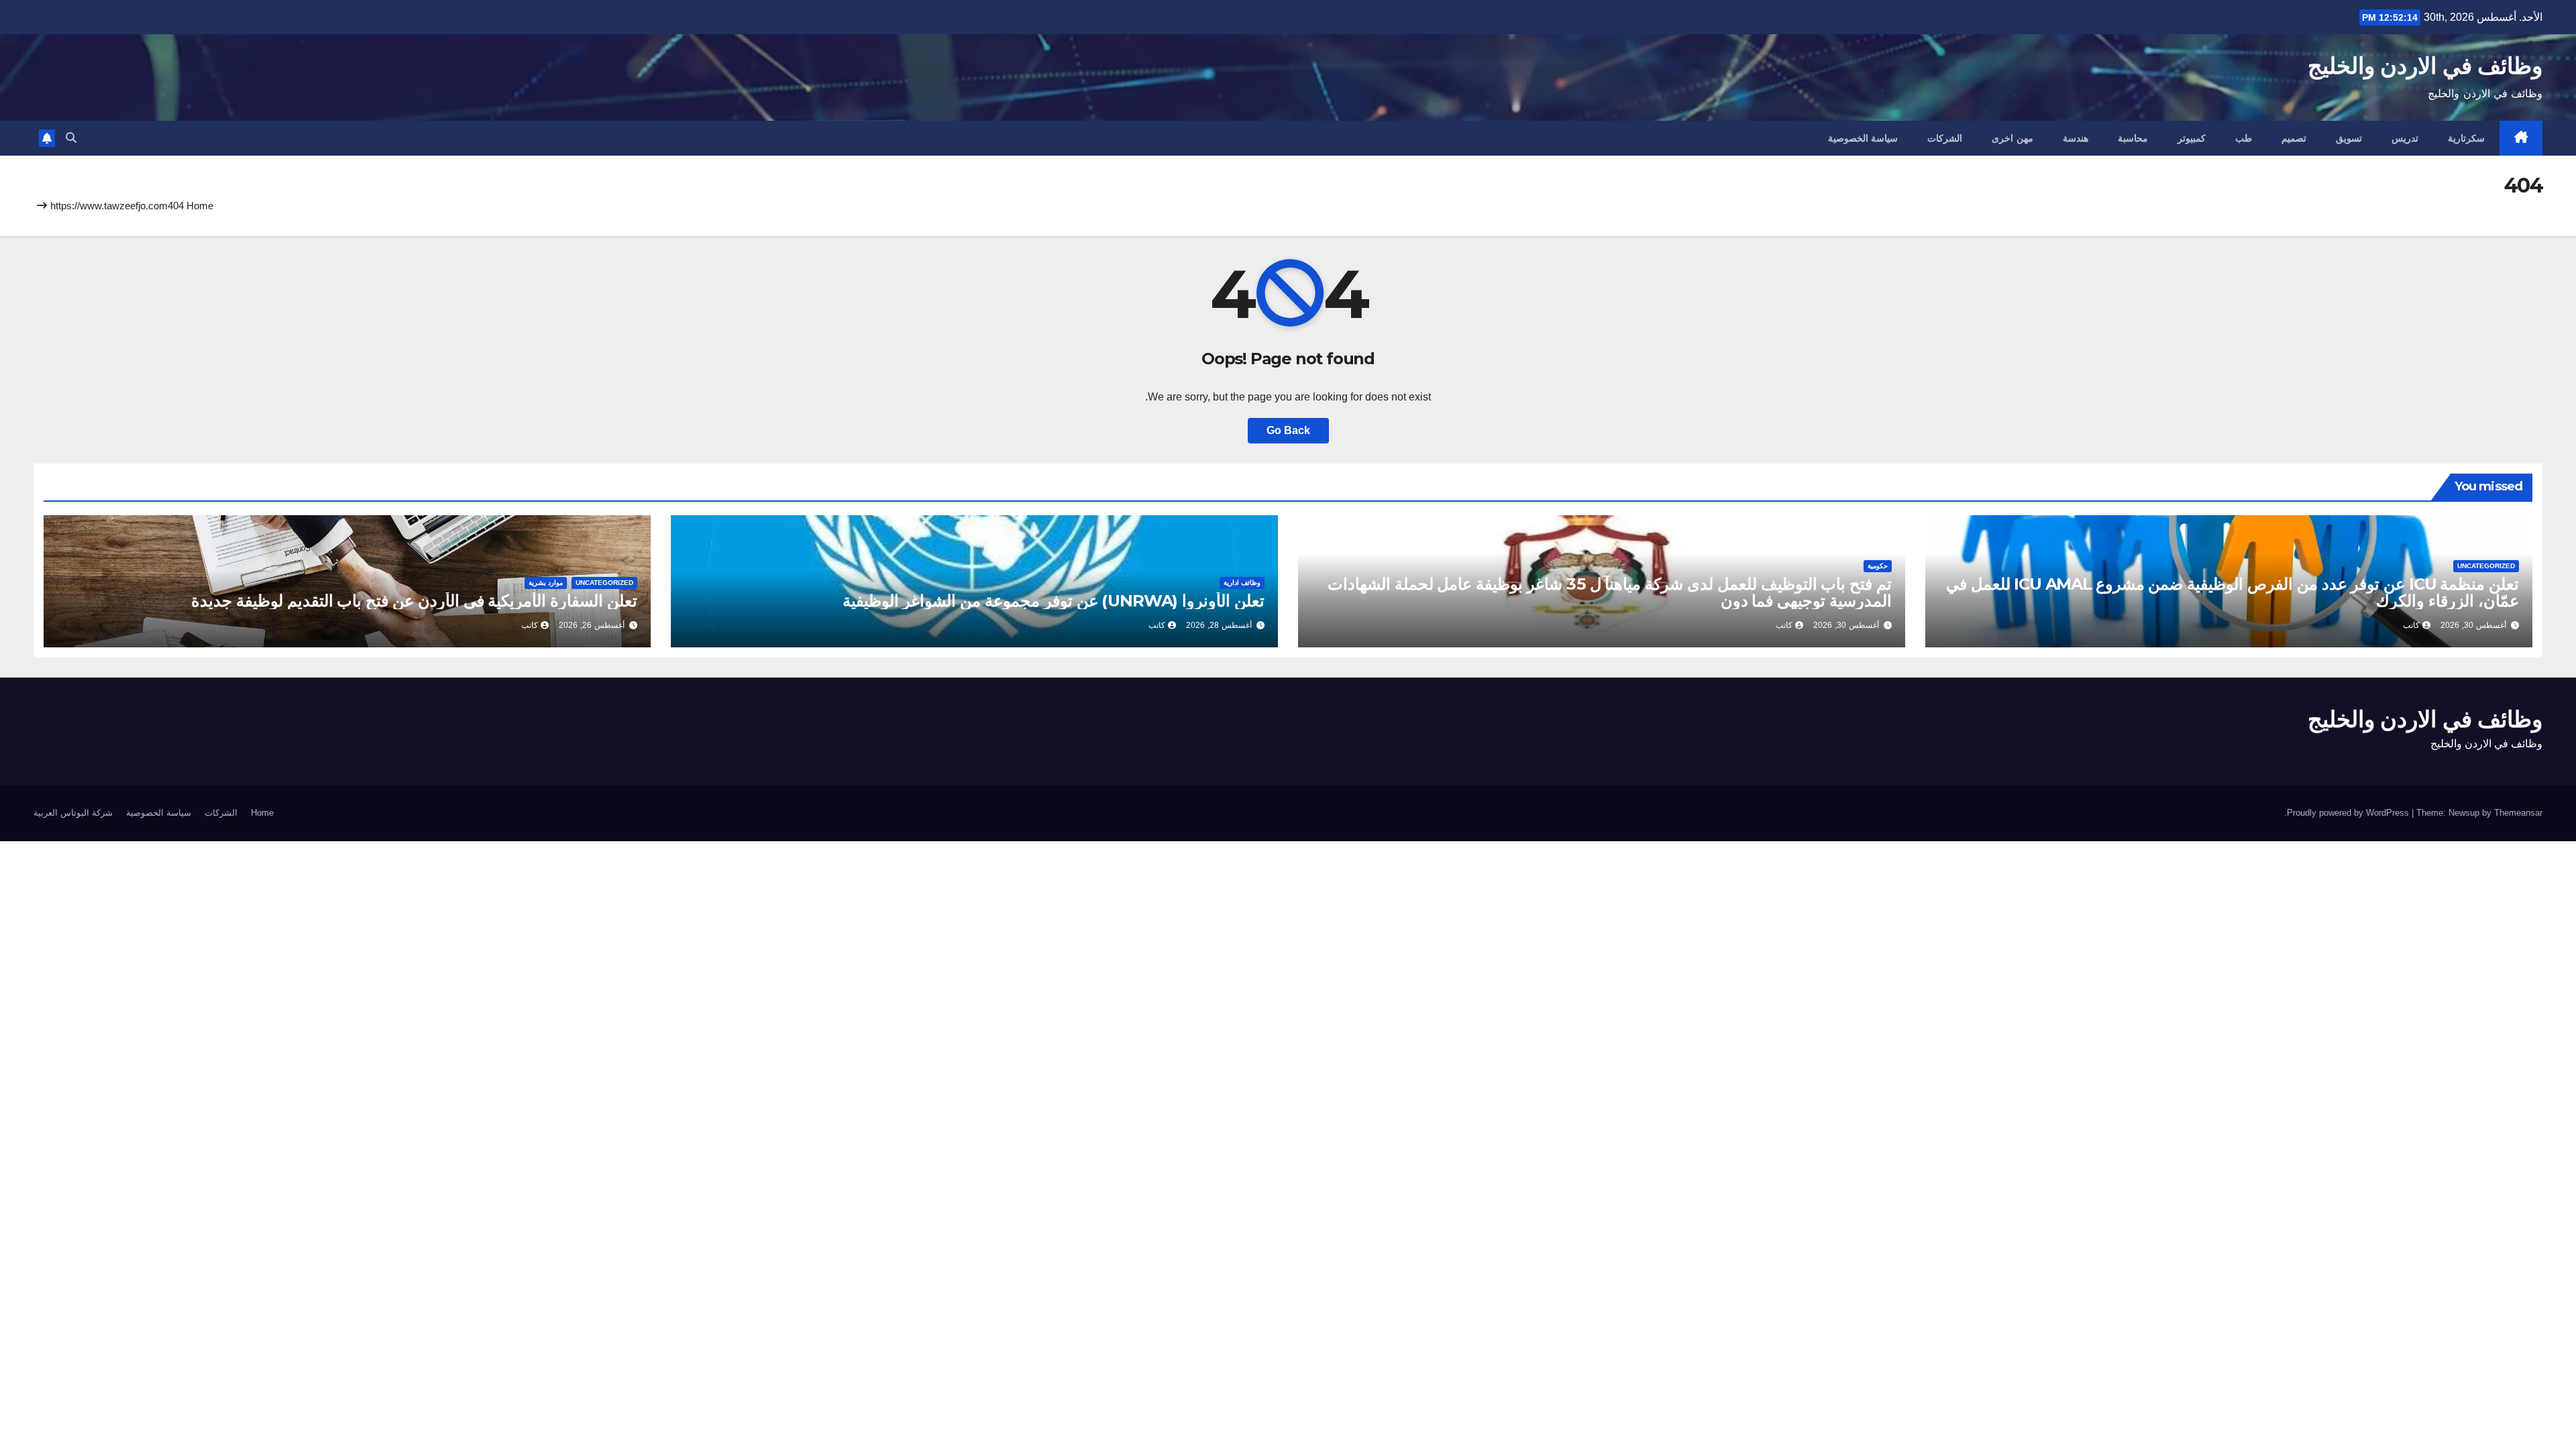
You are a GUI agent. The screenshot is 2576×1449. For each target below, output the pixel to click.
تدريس (2405, 138)
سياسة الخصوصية (1863, 138)
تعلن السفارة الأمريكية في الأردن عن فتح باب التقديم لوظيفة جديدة (414, 601)
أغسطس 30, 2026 (2473, 625)
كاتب (2411, 625)
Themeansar (2518, 813)
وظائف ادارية (1242, 583)
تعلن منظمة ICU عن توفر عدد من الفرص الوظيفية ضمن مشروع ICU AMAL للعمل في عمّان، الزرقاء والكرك (2233, 592)
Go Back (1288, 430)
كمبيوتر (2192, 138)
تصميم (2294, 138)
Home (200, 206)
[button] (71, 138)
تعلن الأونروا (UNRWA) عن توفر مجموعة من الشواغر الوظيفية (1054, 601)
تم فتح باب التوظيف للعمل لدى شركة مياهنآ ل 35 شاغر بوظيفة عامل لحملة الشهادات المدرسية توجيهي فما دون (1610, 592)
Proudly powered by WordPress (2349, 813)
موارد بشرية (546, 583)
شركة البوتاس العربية (73, 813)
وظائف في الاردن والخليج (2425, 66)
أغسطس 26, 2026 (592, 625)
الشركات (1945, 138)
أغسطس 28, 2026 (1219, 625)
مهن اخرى (2012, 138)
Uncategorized (2486, 566)
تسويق (2349, 138)
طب (2244, 138)
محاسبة (2133, 138)
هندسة (2076, 138)
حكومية (1878, 566)
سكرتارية (2466, 138)
